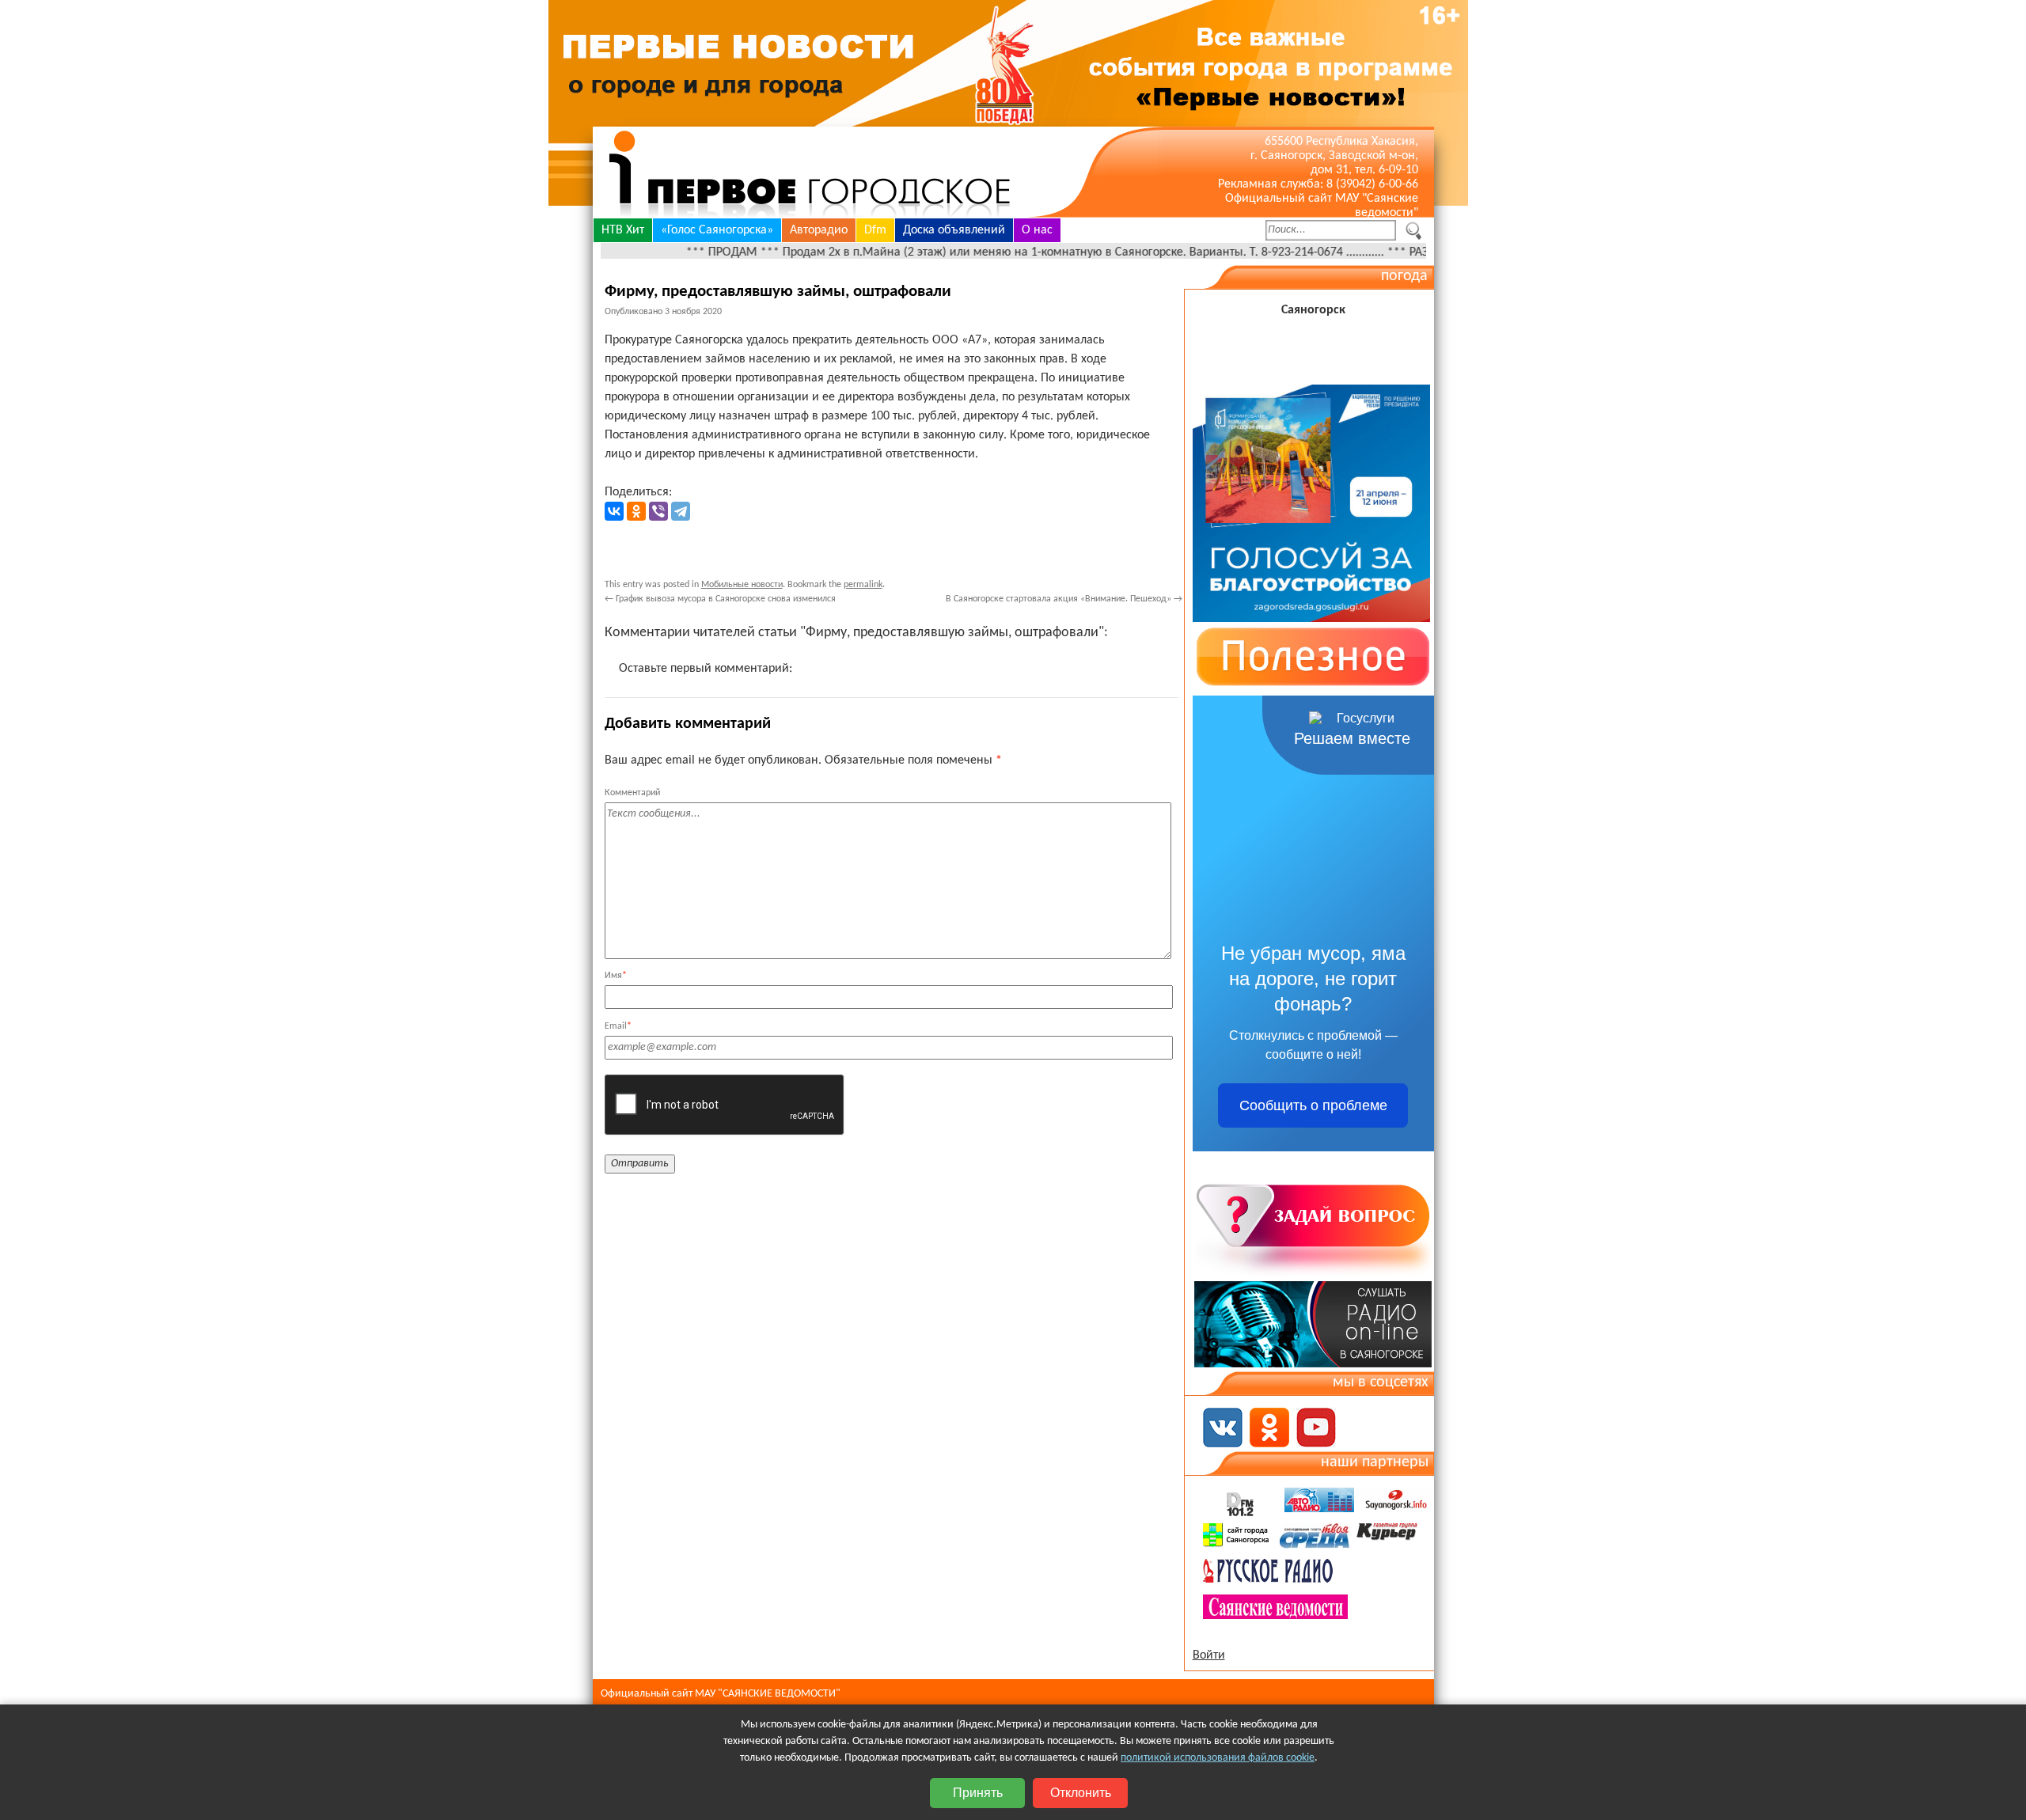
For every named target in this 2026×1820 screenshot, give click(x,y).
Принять (978, 1793)
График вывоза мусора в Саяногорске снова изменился (720, 599)
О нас (1037, 230)
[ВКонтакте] (614, 511)
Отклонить (1081, 1793)
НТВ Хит (623, 230)
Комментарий (632, 793)
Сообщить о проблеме (1313, 1105)
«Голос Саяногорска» (717, 230)
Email (618, 1026)
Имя (616, 976)
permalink (863, 585)
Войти (1209, 1655)
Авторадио (819, 230)
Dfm (875, 230)
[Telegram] (681, 511)
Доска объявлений (954, 230)
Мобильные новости (742, 585)
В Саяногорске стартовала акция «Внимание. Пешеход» (1064, 599)
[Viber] (658, 511)
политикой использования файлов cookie (1218, 1758)
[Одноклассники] (636, 511)
